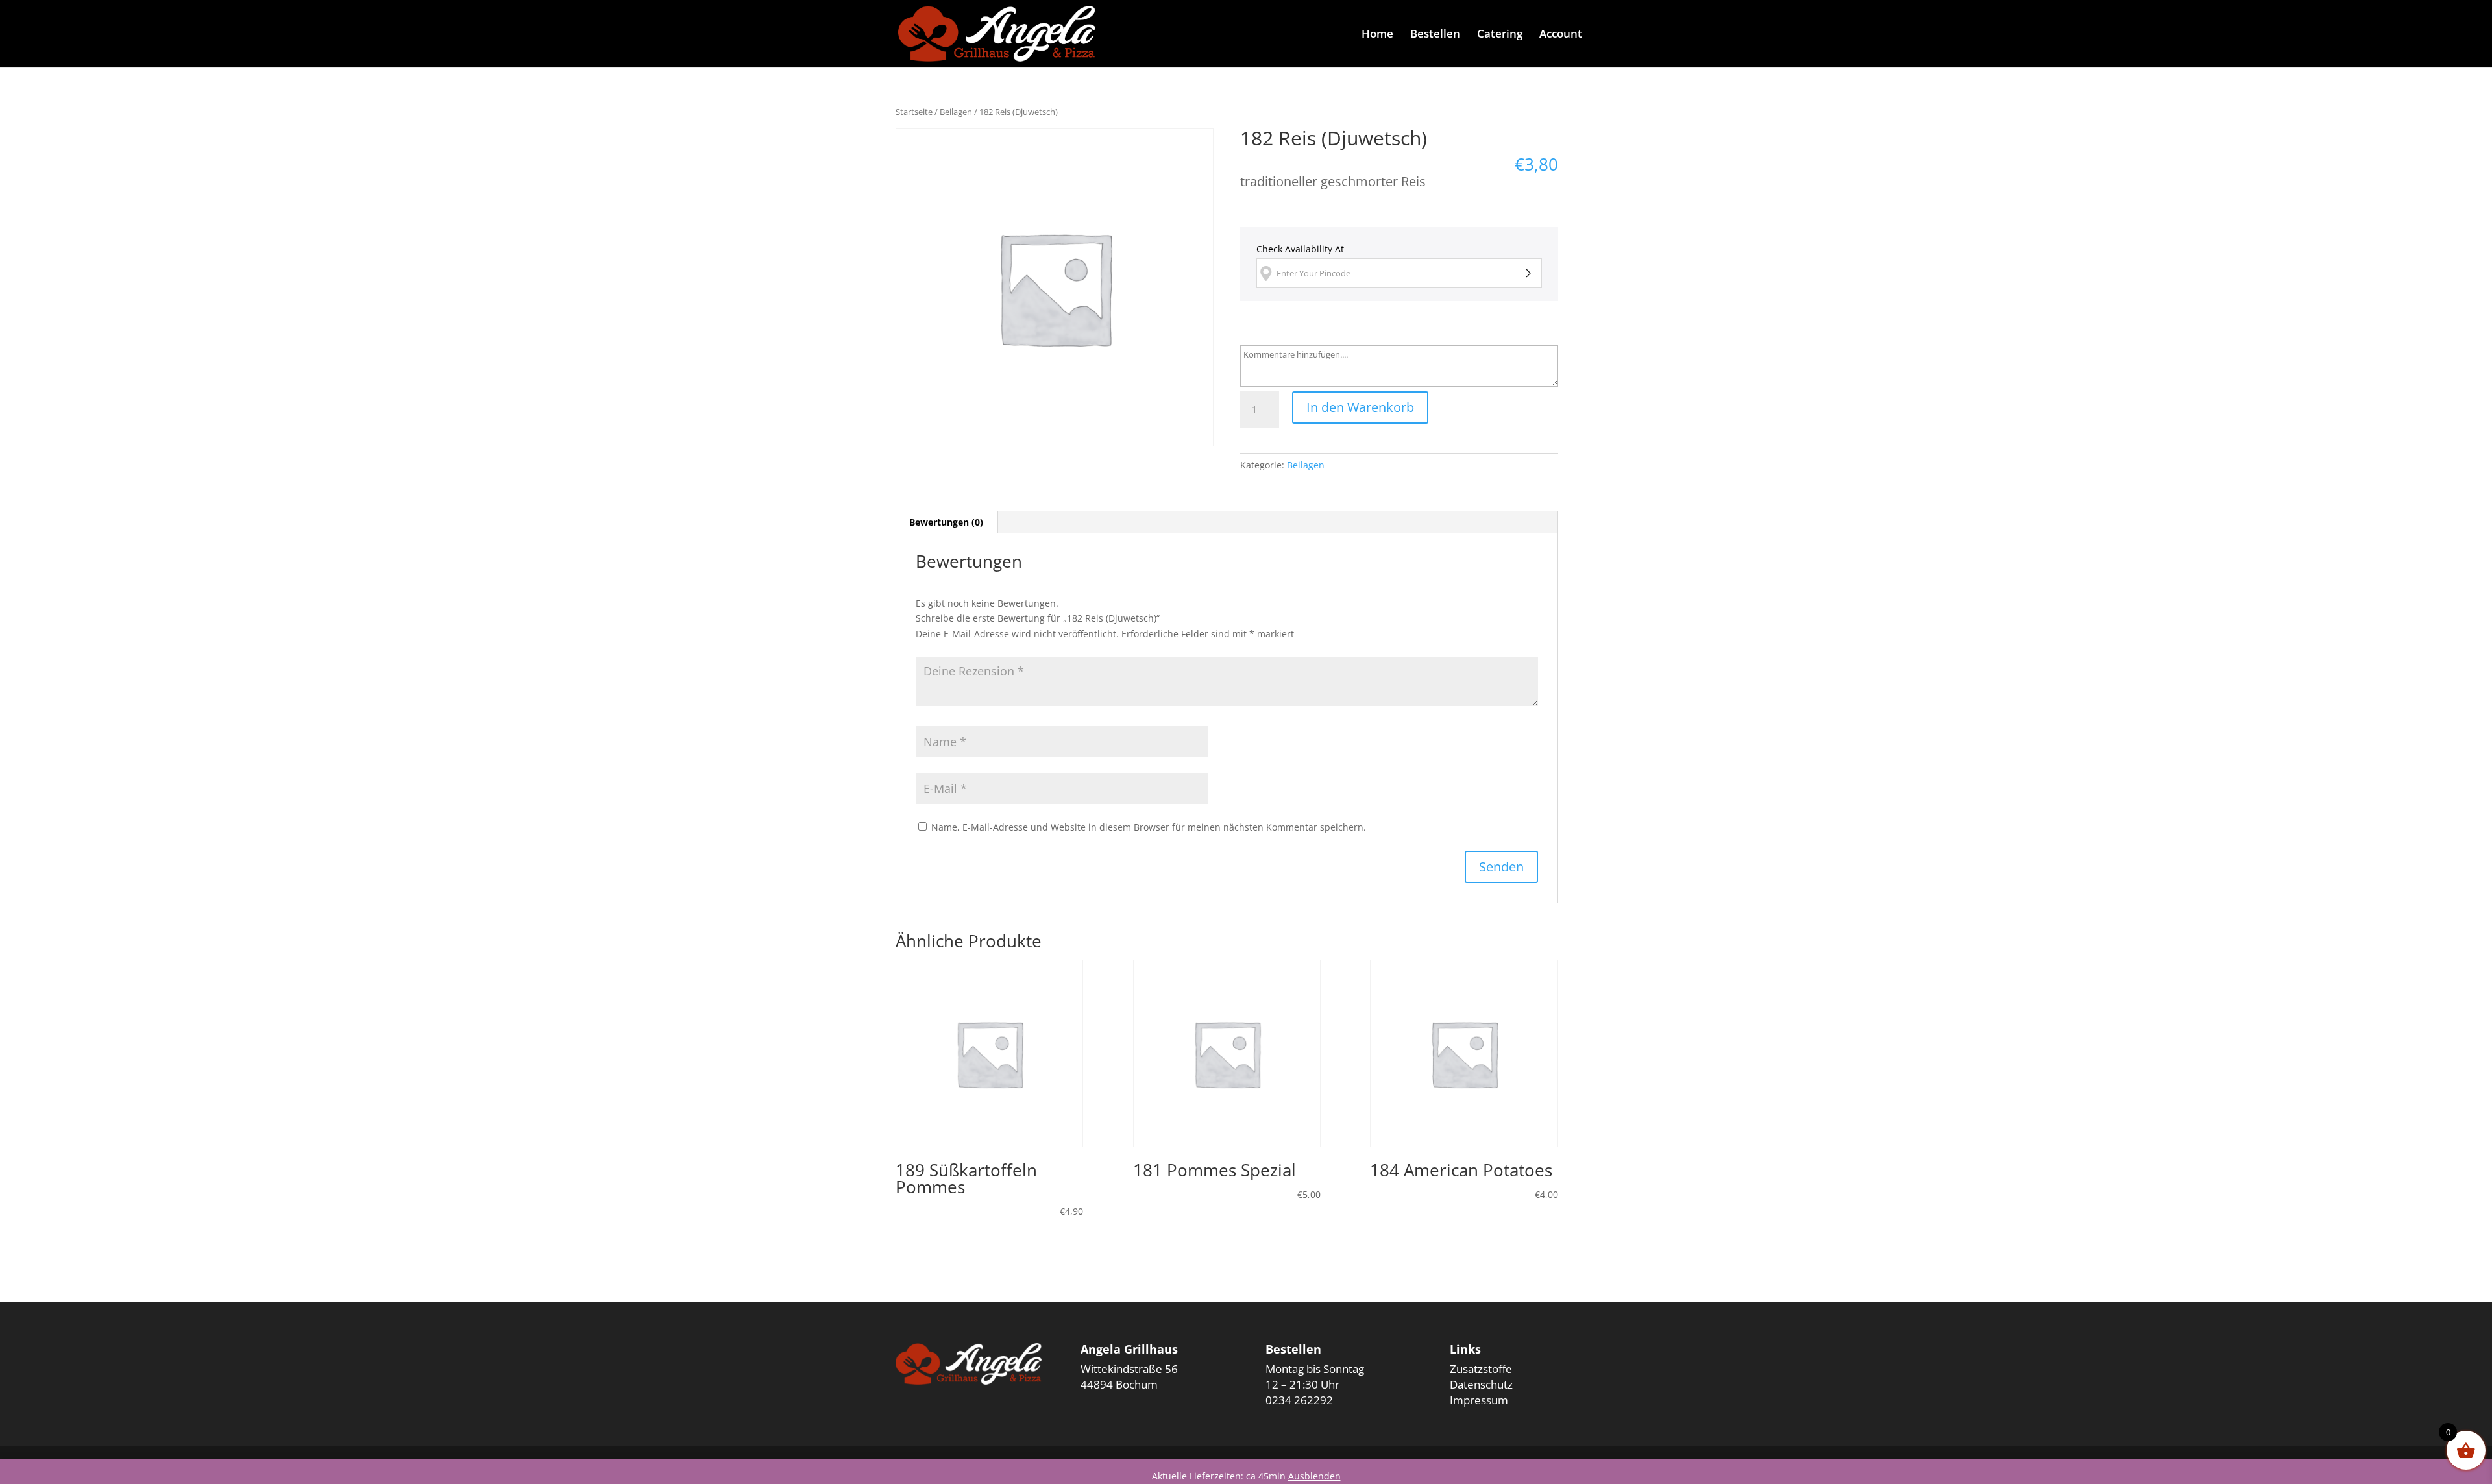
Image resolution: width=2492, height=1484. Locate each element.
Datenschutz (1481, 1384)
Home (1377, 35)
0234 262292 (1299, 1400)
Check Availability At (1300, 249)
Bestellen (1435, 35)
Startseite (914, 112)
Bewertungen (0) (946, 522)
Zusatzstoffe (1481, 1369)
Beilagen (956, 112)
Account (1561, 35)
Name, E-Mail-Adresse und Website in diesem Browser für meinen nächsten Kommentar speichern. (1149, 827)
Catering (1500, 35)
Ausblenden (1314, 1476)
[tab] (947, 522)
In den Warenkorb (1360, 407)
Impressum (1479, 1400)
